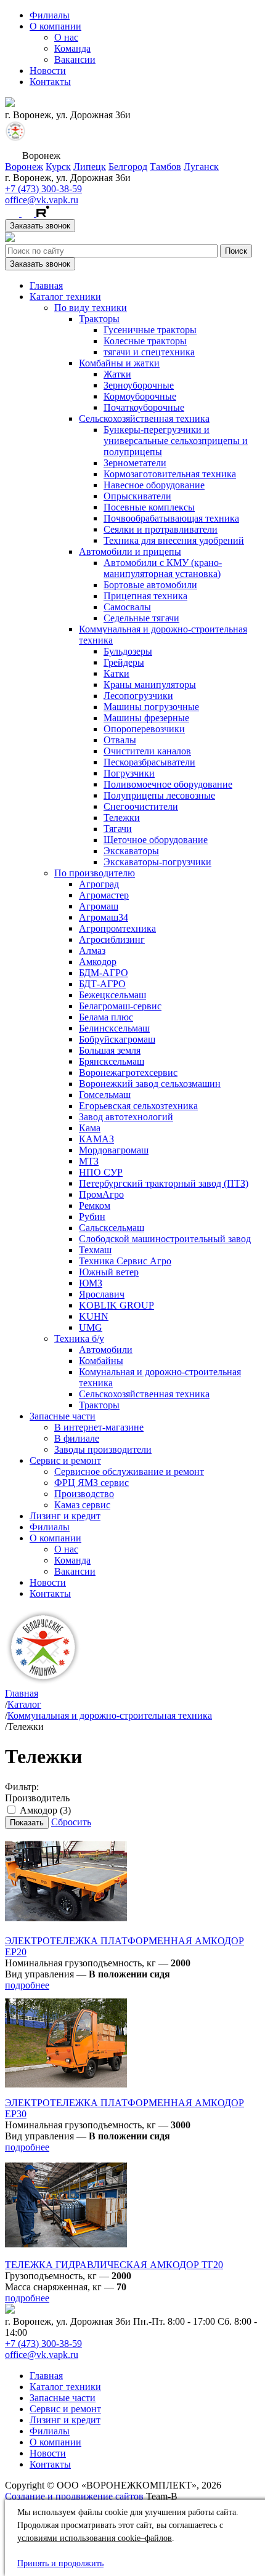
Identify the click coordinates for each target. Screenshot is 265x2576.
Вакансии (75, 59)
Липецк (90, 167)
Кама (90, 1128)
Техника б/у (79, 1338)
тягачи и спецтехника (149, 352)
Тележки (122, 818)
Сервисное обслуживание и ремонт (129, 1472)
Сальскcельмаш (112, 1228)
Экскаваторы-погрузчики (157, 862)
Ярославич (102, 1294)
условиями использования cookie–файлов (95, 2538)
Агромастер (104, 895)
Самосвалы (127, 607)
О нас (66, 37)
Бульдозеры (128, 651)
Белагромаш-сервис (120, 1006)
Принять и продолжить (60, 2563)
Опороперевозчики (144, 729)
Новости (48, 71)
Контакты (50, 82)
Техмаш (95, 1250)
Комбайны (101, 1361)
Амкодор (98, 962)
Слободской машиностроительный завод (165, 1239)
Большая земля (110, 1050)
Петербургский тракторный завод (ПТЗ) (164, 1183)
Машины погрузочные (151, 707)
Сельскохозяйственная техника (144, 418)
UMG (91, 1327)
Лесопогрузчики (138, 696)
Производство (84, 1494)
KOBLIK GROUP (116, 1305)
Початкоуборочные (144, 407)
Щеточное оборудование (156, 840)
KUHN (94, 1316)
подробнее (27, 1985)
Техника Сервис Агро (125, 1261)
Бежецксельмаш (112, 995)
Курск (58, 167)
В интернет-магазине (99, 1427)
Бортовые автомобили (150, 585)
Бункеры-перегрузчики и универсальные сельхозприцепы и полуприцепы (176, 441)
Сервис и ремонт (65, 1460)
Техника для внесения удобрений (174, 540)
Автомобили (106, 1350)
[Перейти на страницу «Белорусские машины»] (15, 138)
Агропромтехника (117, 928)
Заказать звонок (40, 226)
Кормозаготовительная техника (170, 474)
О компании (55, 26)
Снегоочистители (141, 806)
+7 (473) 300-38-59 (43, 189)
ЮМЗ (91, 1283)
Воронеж (24, 167)
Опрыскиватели (137, 496)
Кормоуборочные (140, 396)
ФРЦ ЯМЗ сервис (92, 1483)
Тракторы (99, 319)
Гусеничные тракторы (150, 330)
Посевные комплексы (149, 507)
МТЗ (89, 1161)
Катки (116, 673)
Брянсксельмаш (112, 1061)
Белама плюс (106, 1017)
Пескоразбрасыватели (149, 762)
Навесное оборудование (154, 485)
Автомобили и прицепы (130, 551)
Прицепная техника (145, 596)
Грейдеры (124, 662)
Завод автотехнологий (126, 1117)
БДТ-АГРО (102, 984)
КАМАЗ (96, 1139)
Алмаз (92, 951)
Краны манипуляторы (150, 684)
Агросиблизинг (112, 939)
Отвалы (120, 740)
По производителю (95, 873)
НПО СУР (101, 1172)
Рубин (92, 1217)
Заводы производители (103, 1449)
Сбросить (71, 1822)
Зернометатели (135, 463)
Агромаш (99, 906)
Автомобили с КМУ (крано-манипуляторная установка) (163, 568)
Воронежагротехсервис (128, 1072)
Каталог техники (65, 297)
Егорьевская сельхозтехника (138, 1106)
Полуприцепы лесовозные (159, 795)
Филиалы (50, 15)
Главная (46, 285)
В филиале (77, 1438)
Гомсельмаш (105, 1095)
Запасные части (63, 1416)
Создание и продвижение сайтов (74, 2496)
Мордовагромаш (114, 1150)
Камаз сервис (82, 1505)
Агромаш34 (104, 917)
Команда (72, 48)
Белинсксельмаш (114, 1028)
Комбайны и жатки (119, 363)
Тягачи (118, 829)
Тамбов (165, 167)
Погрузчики (129, 773)
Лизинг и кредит (65, 1516)
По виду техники (91, 308)
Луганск (201, 167)
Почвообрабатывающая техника (171, 518)
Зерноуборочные (139, 385)
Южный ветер (109, 1272)
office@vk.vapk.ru (42, 200)
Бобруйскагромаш (117, 1039)
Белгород (128, 167)
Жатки (117, 374)
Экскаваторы (131, 851)
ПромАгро (101, 1194)
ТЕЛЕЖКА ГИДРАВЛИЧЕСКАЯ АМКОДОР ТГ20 (114, 2265)
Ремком (95, 1205)
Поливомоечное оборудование (168, 784)
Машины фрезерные (146, 718)
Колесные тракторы (145, 341)
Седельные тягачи (141, 618)
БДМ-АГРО (104, 973)
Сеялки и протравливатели (161, 529)
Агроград (99, 884)
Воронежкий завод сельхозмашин (150, 1084)
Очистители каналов (147, 751)
